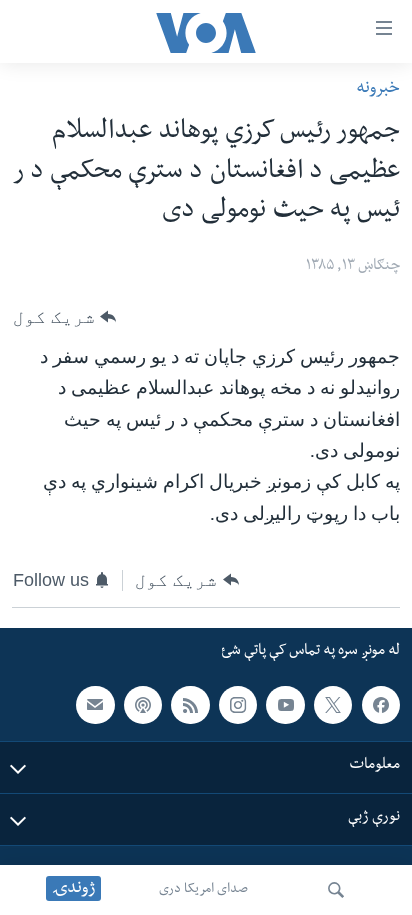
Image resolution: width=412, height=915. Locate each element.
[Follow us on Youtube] (285, 705)
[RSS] (190, 705)
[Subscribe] (95, 705)
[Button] (64, 317)
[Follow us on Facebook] (381, 705)
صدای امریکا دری (203, 890)
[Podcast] (143, 705)
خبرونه (378, 89)
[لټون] (336, 890)
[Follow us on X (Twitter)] (333, 705)
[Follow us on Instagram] (238, 705)
